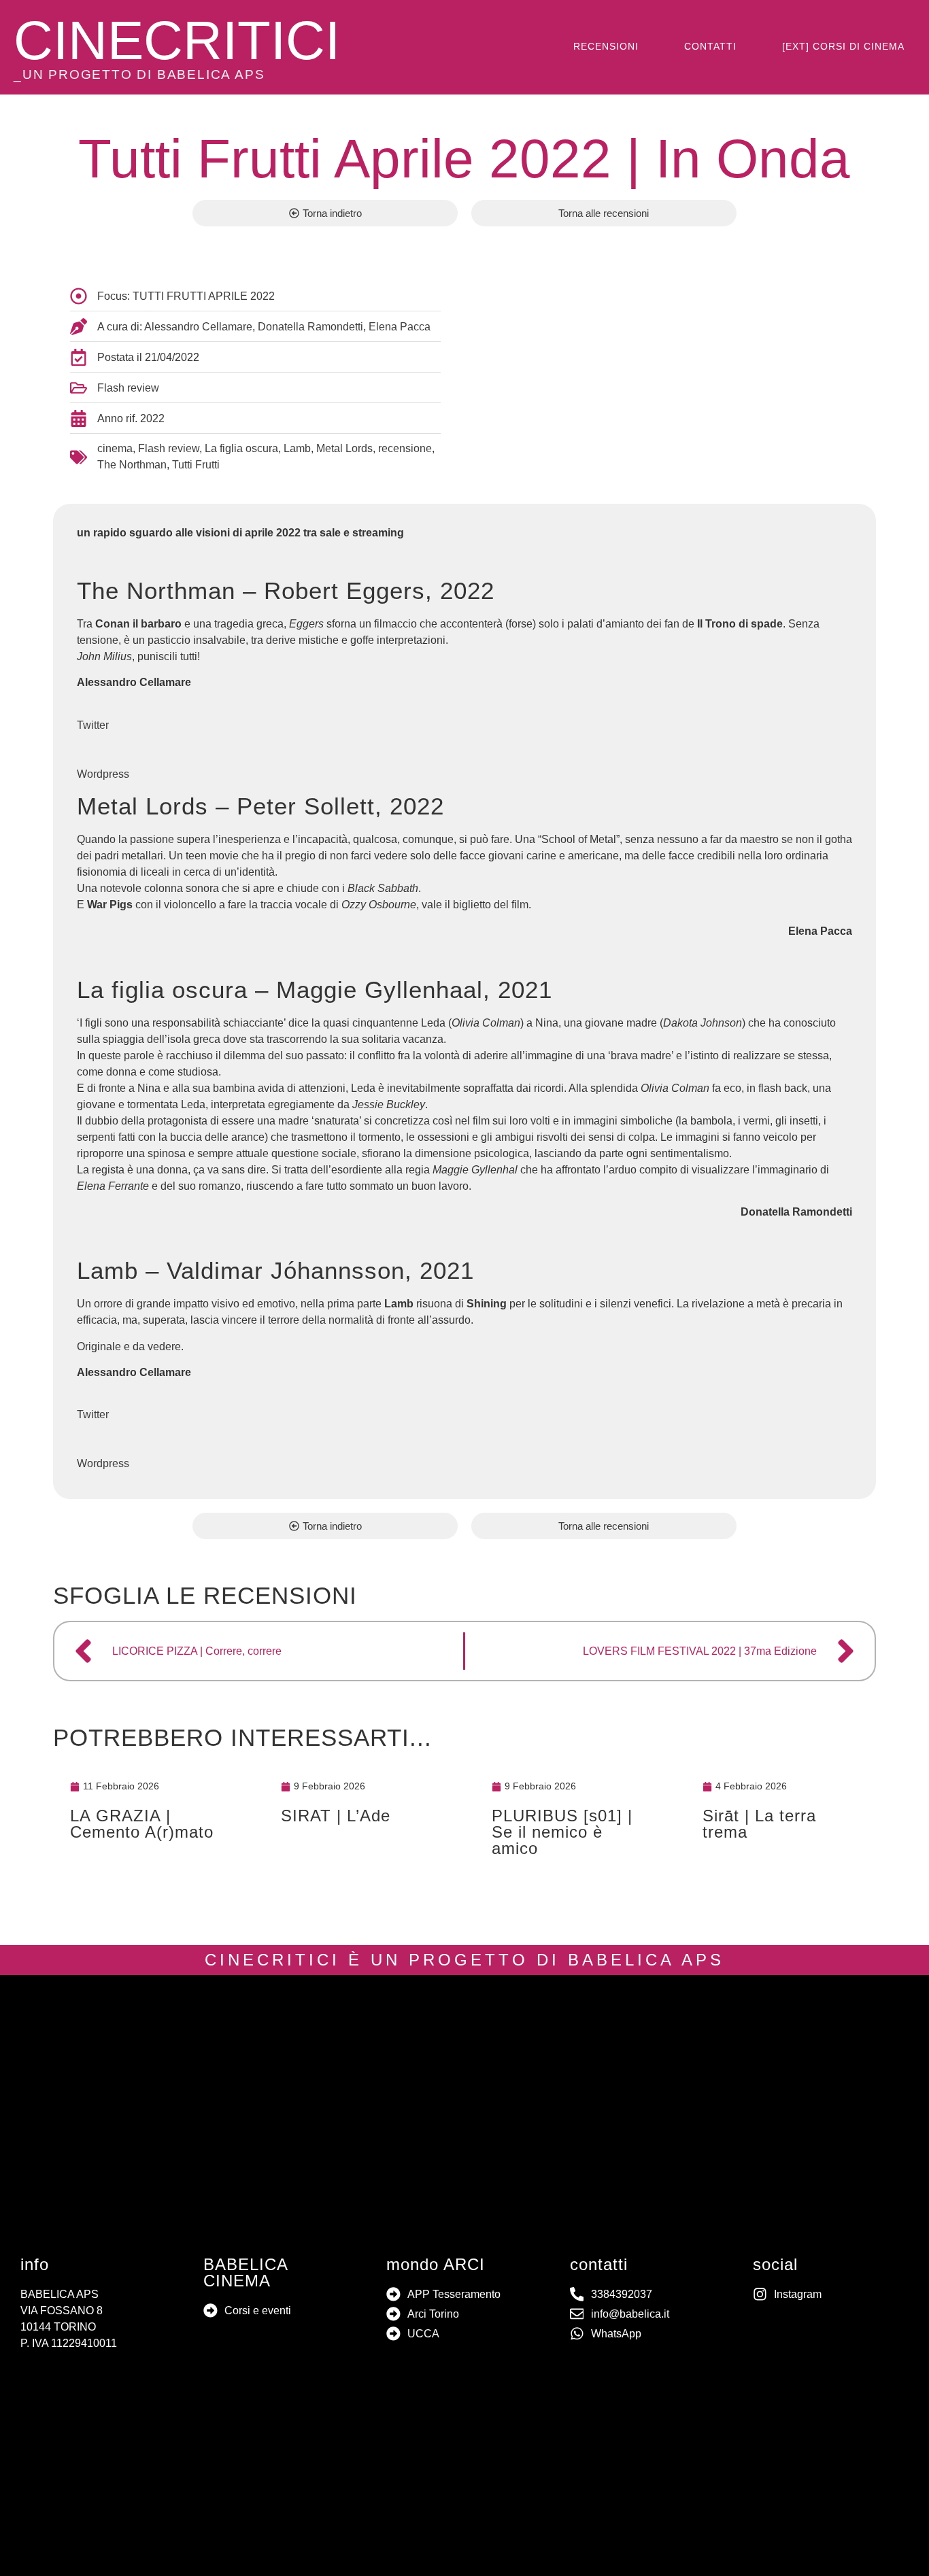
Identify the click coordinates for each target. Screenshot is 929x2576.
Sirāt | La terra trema (759, 1824)
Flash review (128, 388)
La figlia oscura (241, 448)
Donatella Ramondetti (310, 327)
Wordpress (103, 774)
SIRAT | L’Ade (336, 1816)
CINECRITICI (177, 40)
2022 (152, 418)
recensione (405, 448)
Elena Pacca (400, 327)
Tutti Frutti (196, 465)
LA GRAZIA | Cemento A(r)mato (142, 1824)
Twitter (93, 725)
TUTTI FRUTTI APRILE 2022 (204, 296)
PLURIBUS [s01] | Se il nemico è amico (562, 1832)
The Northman (132, 465)
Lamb (297, 448)
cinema (115, 448)
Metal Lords (344, 448)
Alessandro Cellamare (198, 327)
